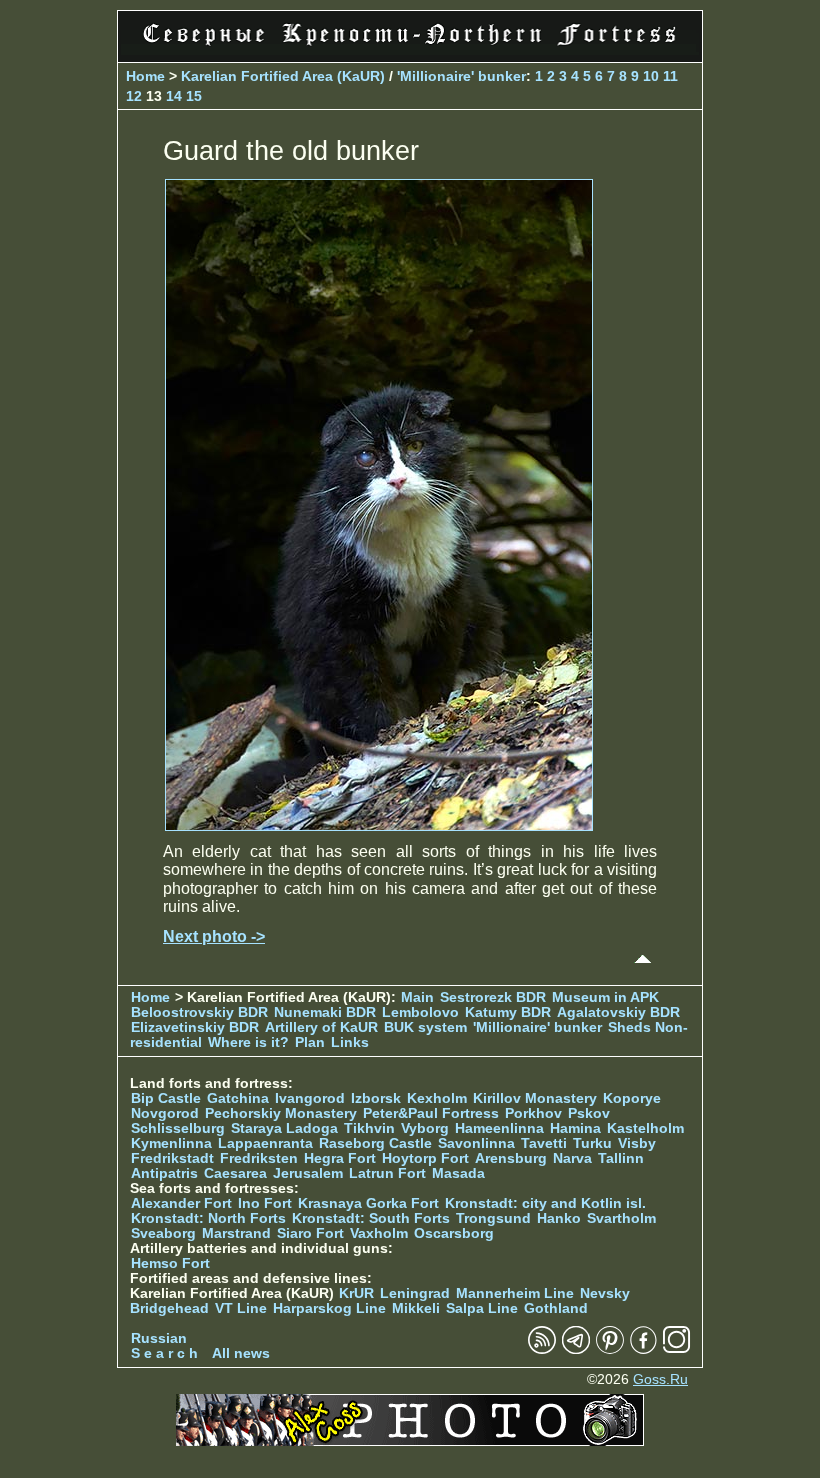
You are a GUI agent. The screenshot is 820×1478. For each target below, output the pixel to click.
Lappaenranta (265, 1143)
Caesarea (235, 1173)
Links (350, 1042)
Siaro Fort (310, 1233)
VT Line (241, 1308)
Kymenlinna (171, 1143)
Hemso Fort (170, 1263)
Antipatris (164, 1173)
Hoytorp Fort (425, 1158)
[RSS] (542, 1349)
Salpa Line (482, 1308)
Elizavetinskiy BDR (195, 1027)
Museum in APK (605, 997)
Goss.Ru (660, 1379)
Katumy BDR (508, 1012)
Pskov (589, 1113)
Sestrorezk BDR (493, 997)
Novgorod (165, 1113)
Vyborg (425, 1128)
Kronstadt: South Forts (371, 1218)
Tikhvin (369, 1128)
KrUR (356, 1293)
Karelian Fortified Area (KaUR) (283, 76)
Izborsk (376, 1098)
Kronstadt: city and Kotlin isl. (545, 1203)
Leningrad (415, 1293)
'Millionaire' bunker (461, 76)
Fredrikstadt (172, 1158)
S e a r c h (164, 1353)
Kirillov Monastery (535, 1098)
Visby (637, 1143)
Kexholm (437, 1098)
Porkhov (533, 1113)
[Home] (410, 49)
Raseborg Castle (375, 1143)
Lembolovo (420, 1012)
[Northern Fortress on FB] (643, 1349)
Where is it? (248, 1042)
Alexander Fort (181, 1203)
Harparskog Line (329, 1308)
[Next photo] (379, 825)
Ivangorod (310, 1098)
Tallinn (621, 1158)
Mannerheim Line (515, 1293)
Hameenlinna (499, 1128)
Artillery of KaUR (321, 1027)
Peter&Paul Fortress (431, 1113)
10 (651, 76)
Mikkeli (416, 1308)
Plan (310, 1042)
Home (145, 76)
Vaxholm (379, 1233)
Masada (458, 1173)
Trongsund (493, 1218)
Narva (572, 1158)
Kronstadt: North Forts (210, 1218)
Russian (159, 1338)
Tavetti (544, 1143)
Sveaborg (163, 1233)
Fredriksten (259, 1158)
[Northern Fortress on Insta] (677, 1349)
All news (241, 1353)
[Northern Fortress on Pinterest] (610, 1349)
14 (174, 96)
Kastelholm (645, 1128)
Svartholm (621, 1218)
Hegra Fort (340, 1158)
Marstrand (236, 1233)
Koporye (632, 1098)
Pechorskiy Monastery (281, 1113)
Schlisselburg (178, 1128)
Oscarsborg (454, 1233)
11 (670, 76)
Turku (592, 1143)
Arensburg (511, 1158)
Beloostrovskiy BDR (199, 1012)
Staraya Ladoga (284, 1128)
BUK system (425, 1027)
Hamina (575, 1128)
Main (417, 997)
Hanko (559, 1218)
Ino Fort (265, 1203)
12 (134, 96)
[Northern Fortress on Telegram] (576, 1349)
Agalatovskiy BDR (618, 1012)
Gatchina (238, 1098)
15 (194, 96)
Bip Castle (166, 1098)
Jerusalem (308, 1173)
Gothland (556, 1308)
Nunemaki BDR (325, 1012)
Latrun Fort (387, 1173)
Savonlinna (476, 1143)
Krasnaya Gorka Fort (368, 1203)
